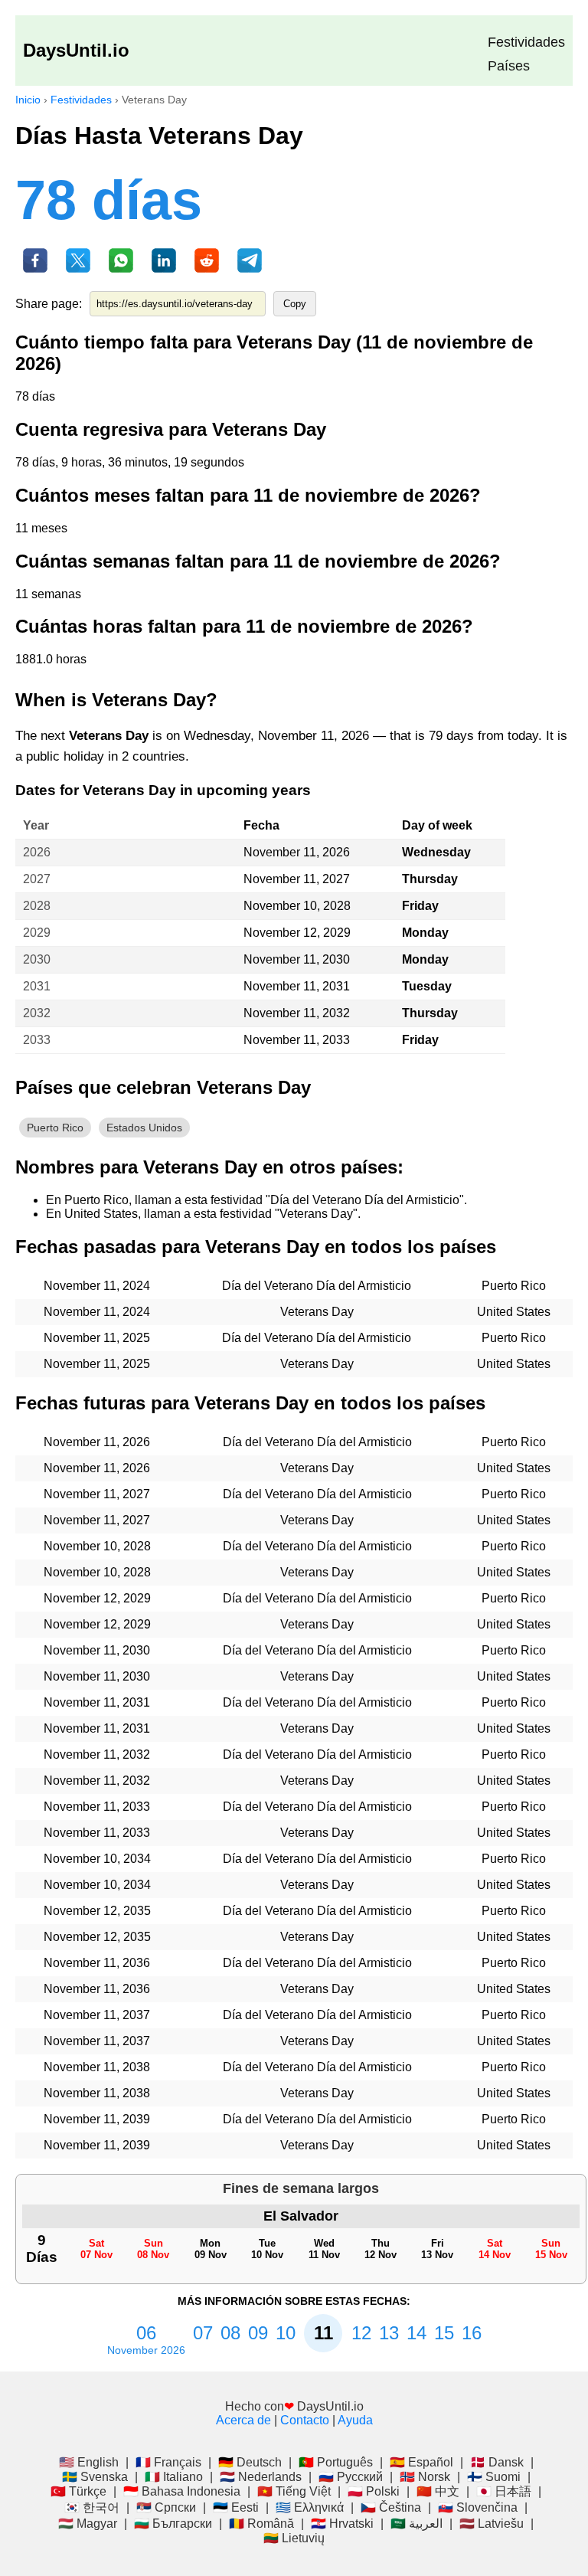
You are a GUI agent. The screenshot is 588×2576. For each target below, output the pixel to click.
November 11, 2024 (97, 1286)
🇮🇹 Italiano (174, 2477)
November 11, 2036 (97, 1963)
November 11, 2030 (297, 959)
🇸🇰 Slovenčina (478, 2507)
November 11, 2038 (97, 2067)
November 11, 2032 (297, 1013)
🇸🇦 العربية (416, 2524)
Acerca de (243, 2420)
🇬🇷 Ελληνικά (310, 2507)
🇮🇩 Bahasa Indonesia (182, 2491)
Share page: (49, 304)
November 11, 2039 (97, 2119)
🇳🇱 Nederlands (261, 2477)
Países (509, 66)
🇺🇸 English (89, 2462)
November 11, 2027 (297, 879)
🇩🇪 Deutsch (250, 2462)
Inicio (28, 100)
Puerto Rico (55, 1128)
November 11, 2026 (297, 852)
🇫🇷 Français (168, 2462)
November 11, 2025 (97, 1338)
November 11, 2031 (297, 986)
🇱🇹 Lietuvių (294, 2538)
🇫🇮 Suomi (494, 2477)
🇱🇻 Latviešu (492, 2524)
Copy (295, 304)
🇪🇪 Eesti (236, 2507)
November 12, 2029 (297, 933)
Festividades (526, 42)
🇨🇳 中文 (438, 2491)
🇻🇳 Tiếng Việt (294, 2491)
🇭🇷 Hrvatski (342, 2524)
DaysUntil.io (76, 50)
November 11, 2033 (297, 1040)
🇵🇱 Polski (374, 2491)
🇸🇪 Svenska (95, 2477)
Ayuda (355, 2420)
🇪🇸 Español (421, 2462)
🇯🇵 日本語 (504, 2491)
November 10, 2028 (297, 906)
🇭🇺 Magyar (88, 2524)
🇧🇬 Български (173, 2524)
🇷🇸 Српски (166, 2507)
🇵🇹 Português (336, 2462)
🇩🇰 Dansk (497, 2462)
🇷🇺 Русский (351, 2477)
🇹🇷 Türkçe (78, 2491)
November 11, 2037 (97, 2015)
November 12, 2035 (97, 1911)
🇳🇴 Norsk (425, 2477)
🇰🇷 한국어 (92, 2507)
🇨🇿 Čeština (391, 2507)
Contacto (305, 2420)
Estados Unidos (144, 1128)
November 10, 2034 (97, 1859)
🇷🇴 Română (261, 2524)
